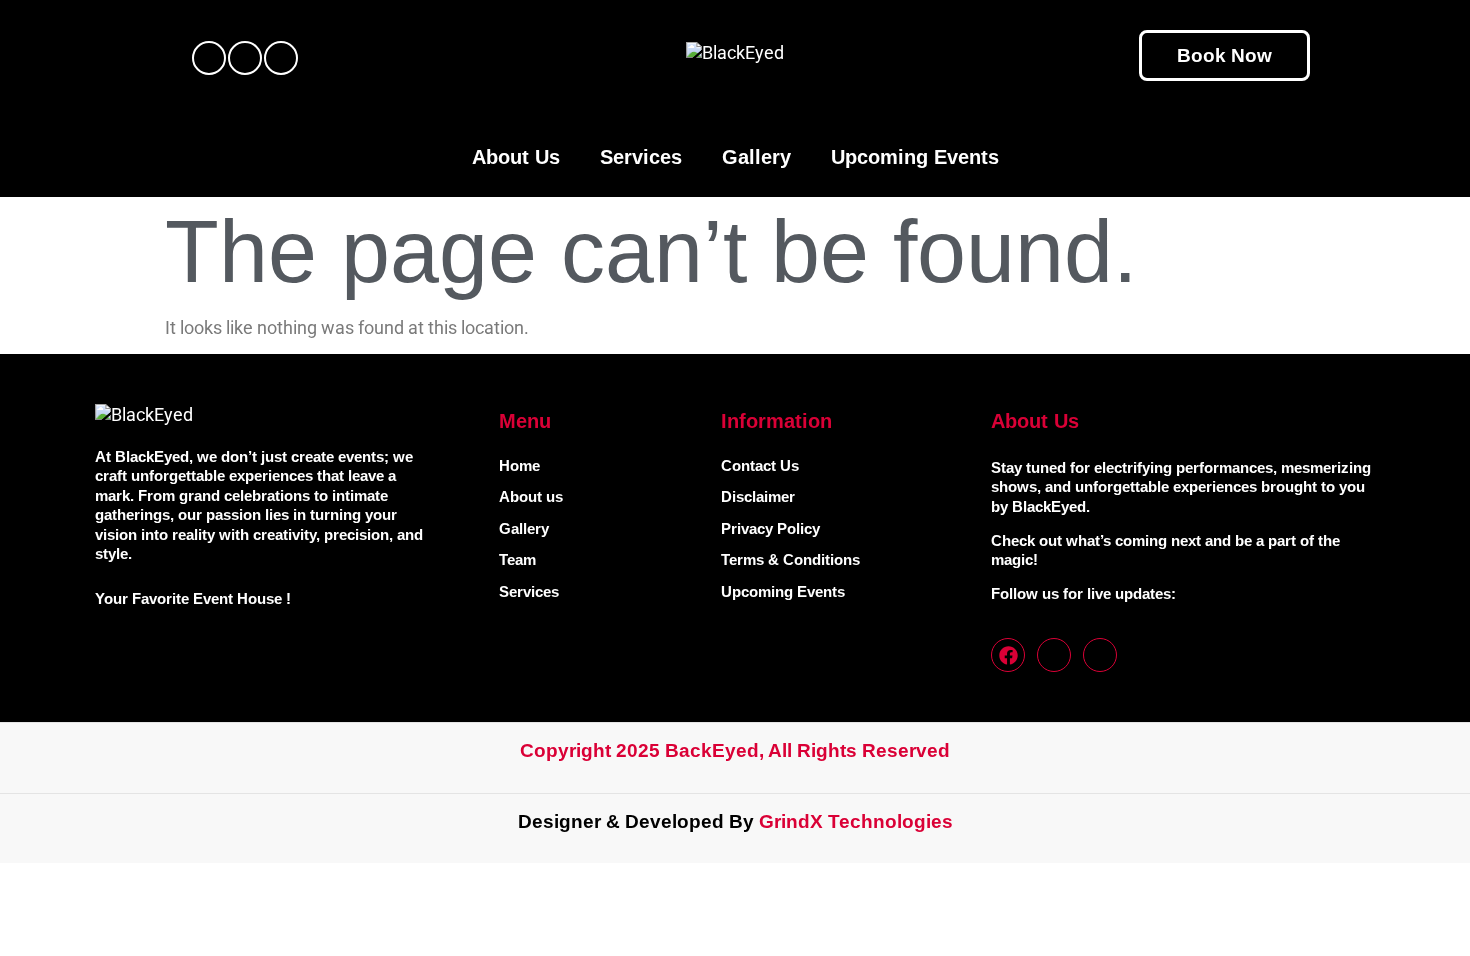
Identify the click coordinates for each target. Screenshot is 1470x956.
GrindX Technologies (856, 821)
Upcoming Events (915, 157)
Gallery (756, 157)
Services (641, 157)
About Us (516, 157)
